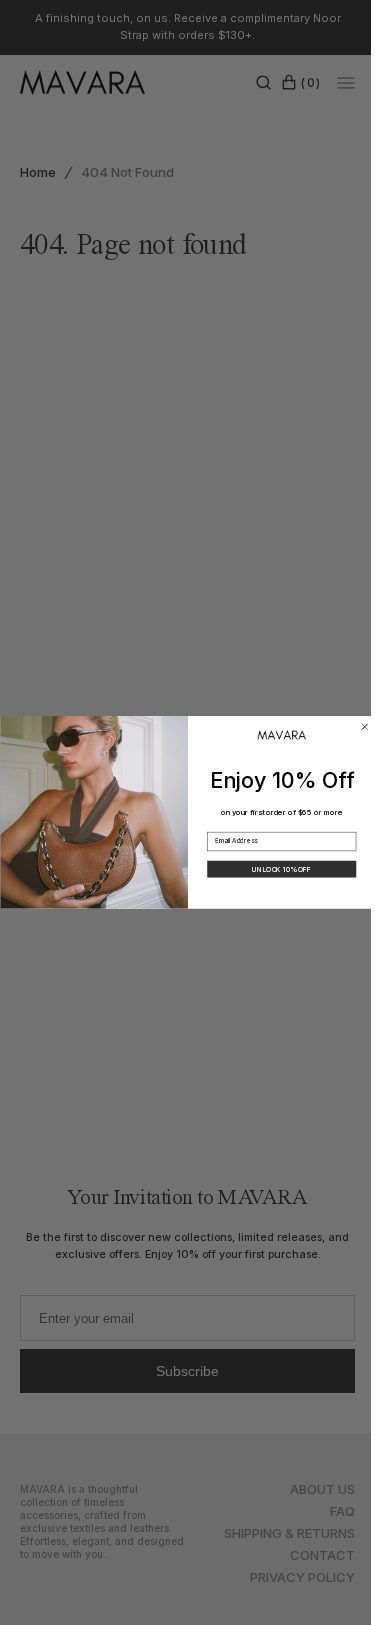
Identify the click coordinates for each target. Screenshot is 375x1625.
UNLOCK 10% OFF (273, 869)
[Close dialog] (357, 727)
